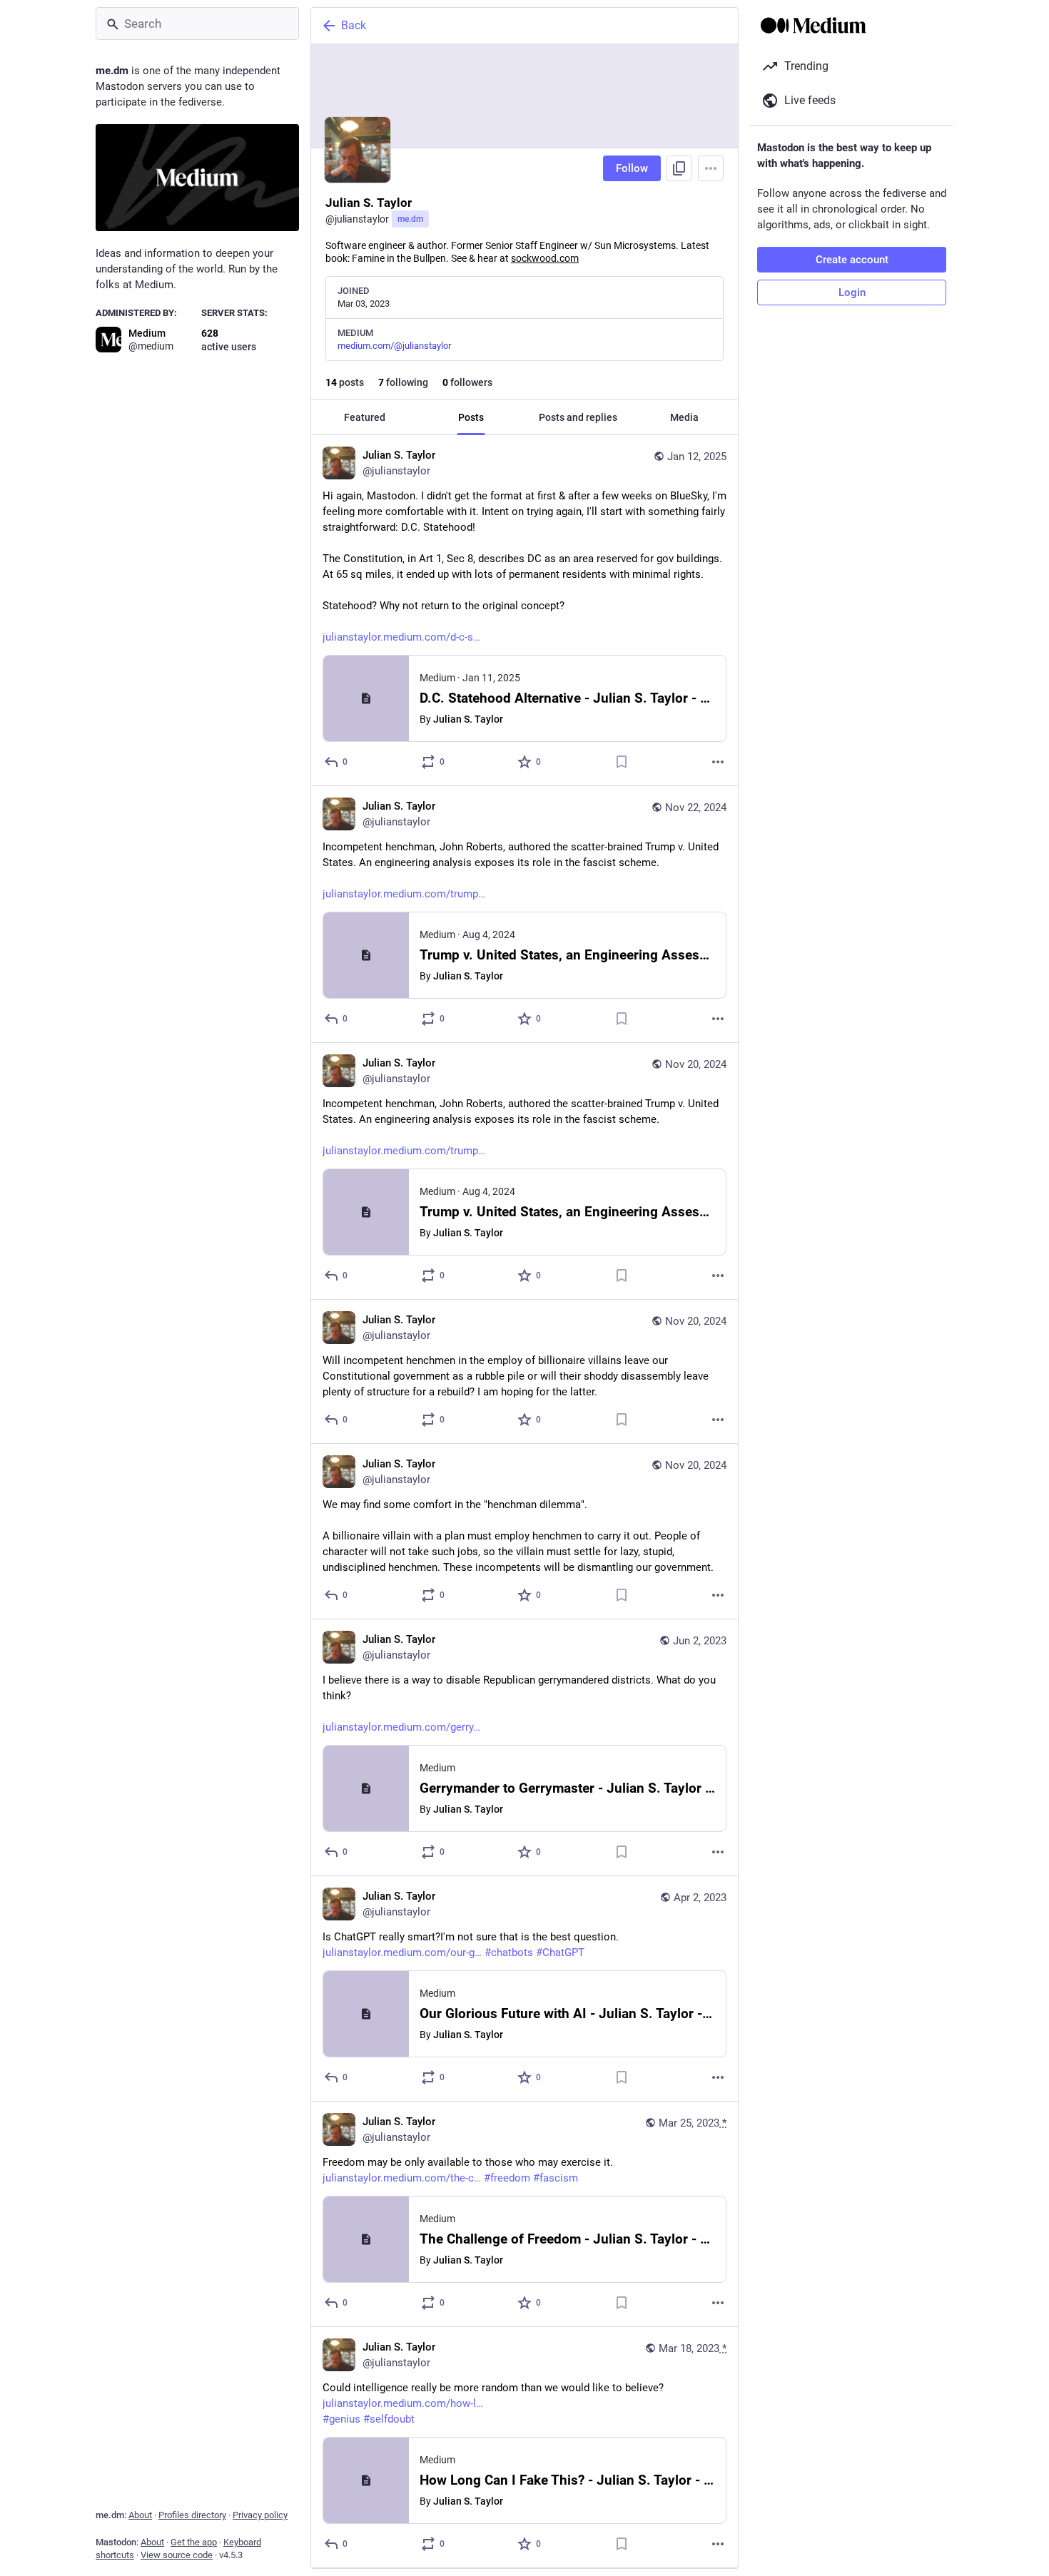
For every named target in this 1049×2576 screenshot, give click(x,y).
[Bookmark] (622, 762)
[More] (718, 762)
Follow (632, 168)
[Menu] (711, 168)
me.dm (410, 219)
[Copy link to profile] (679, 168)
